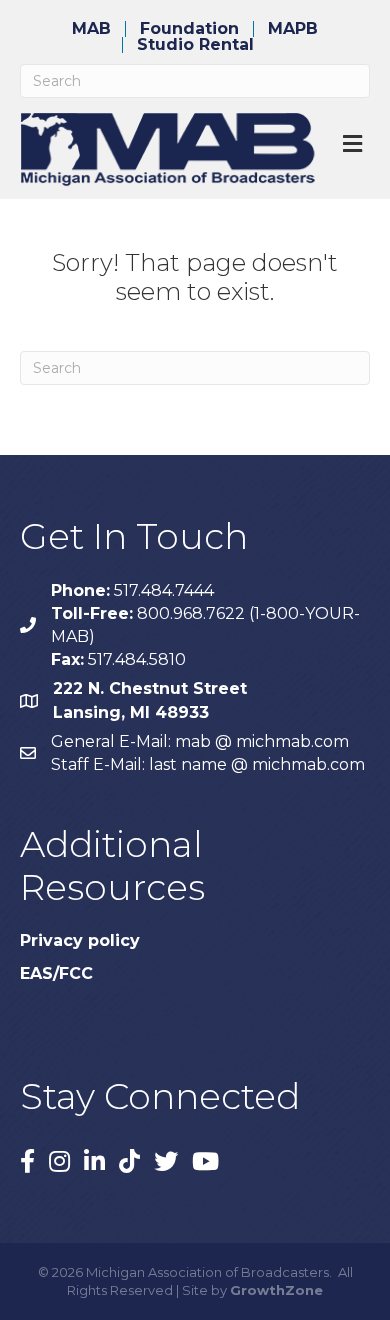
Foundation (189, 29)
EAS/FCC (56, 973)
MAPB (293, 29)
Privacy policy (80, 940)
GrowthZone (276, 1290)
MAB (91, 29)
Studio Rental (195, 45)
